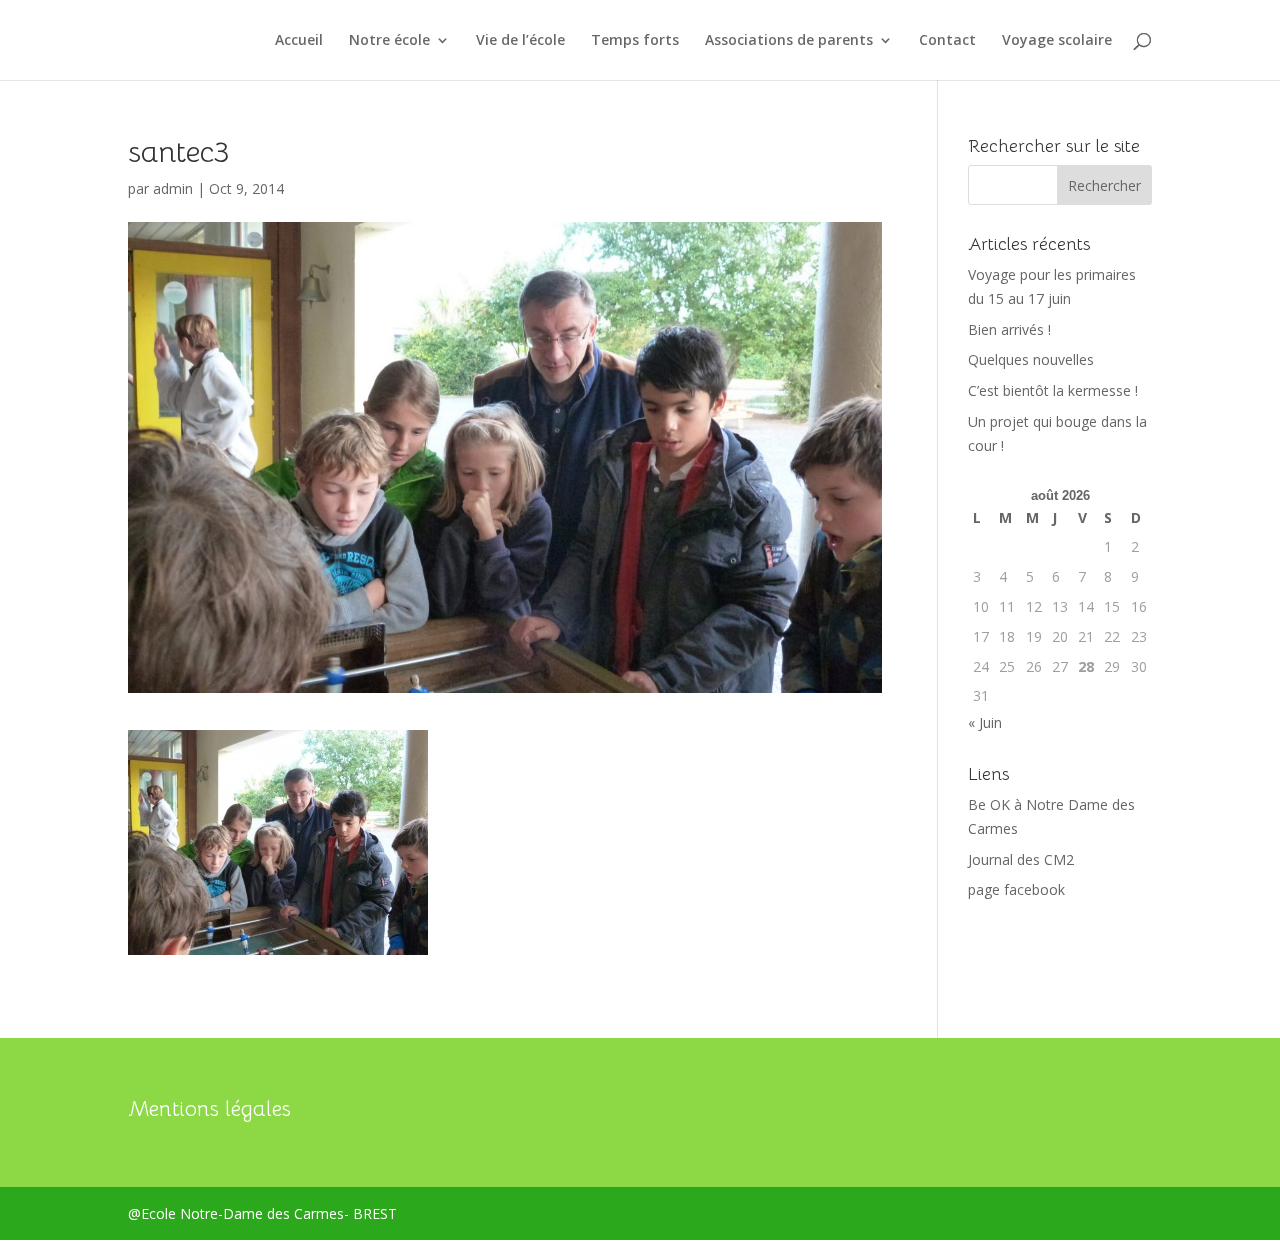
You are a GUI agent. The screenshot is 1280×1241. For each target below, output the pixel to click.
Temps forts (635, 41)
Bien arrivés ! (1009, 329)
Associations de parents (789, 41)
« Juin (985, 722)
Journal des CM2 (1021, 859)
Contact (947, 41)
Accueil (299, 41)
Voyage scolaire (1057, 41)
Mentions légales (209, 1109)
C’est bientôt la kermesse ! (1053, 390)
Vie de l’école (520, 41)
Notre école (389, 41)
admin (173, 188)
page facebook (1016, 889)
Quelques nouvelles (1031, 359)
